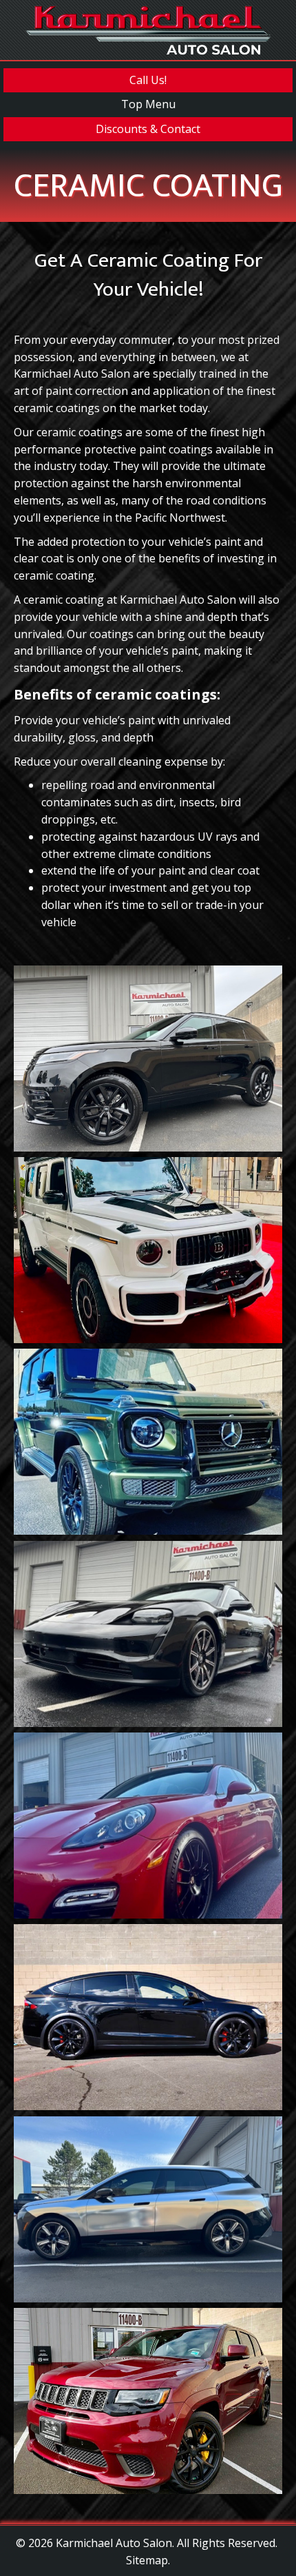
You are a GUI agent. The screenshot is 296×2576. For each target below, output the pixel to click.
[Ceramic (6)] (148, 1634)
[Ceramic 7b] (148, 2401)
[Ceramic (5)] (148, 2210)
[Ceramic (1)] (148, 1442)
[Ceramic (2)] (148, 1250)
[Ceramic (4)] (148, 1826)
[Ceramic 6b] (148, 2017)
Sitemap (147, 2560)
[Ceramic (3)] (148, 1059)
